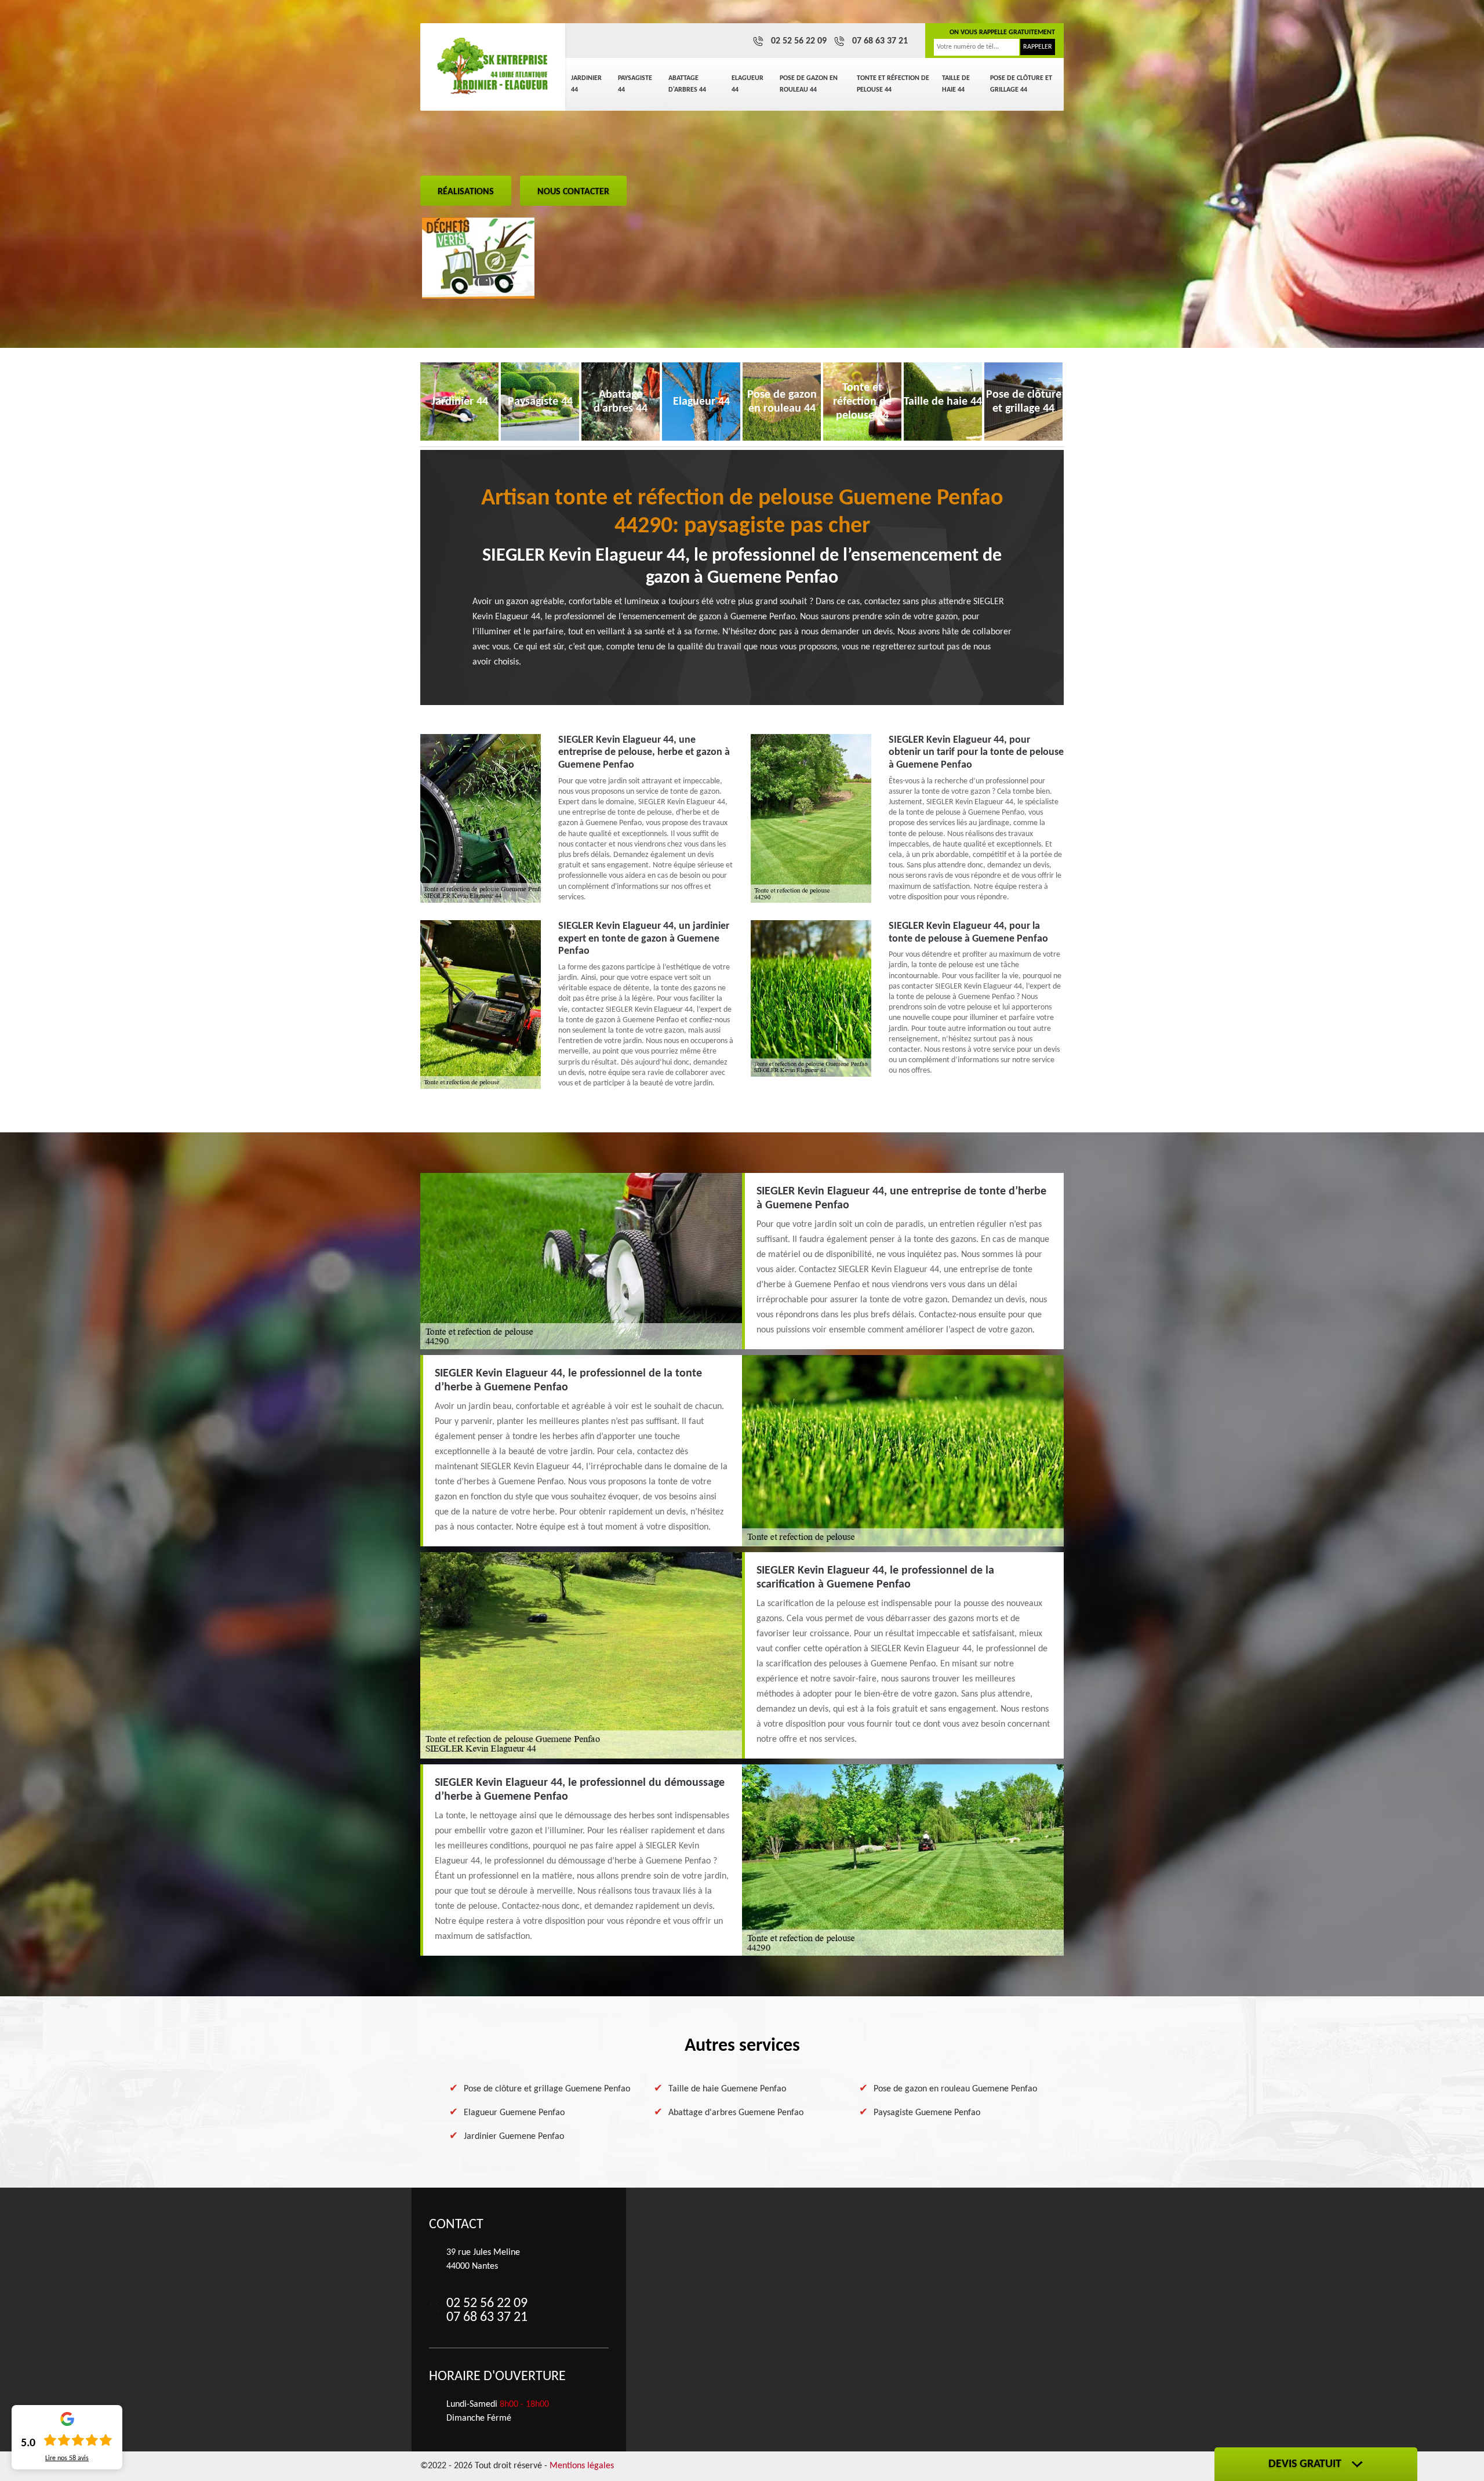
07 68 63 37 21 (880, 41)
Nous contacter (573, 192)
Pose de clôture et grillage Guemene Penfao (547, 2089)
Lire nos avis (67, 2458)
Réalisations (466, 192)
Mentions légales (582, 2466)
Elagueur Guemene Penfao (514, 2113)
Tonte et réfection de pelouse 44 (893, 84)
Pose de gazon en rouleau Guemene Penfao (955, 2089)
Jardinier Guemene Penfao (514, 2137)
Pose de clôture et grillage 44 (1021, 84)
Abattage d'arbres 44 (687, 84)
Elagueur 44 (748, 84)
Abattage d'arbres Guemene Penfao (736, 2113)
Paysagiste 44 (635, 84)
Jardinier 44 (586, 84)
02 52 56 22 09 (799, 41)
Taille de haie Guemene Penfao (727, 2089)
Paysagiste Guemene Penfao (927, 2113)
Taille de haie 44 (956, 84)
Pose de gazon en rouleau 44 (809, 84)
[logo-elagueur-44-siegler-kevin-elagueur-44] (493, 67)
